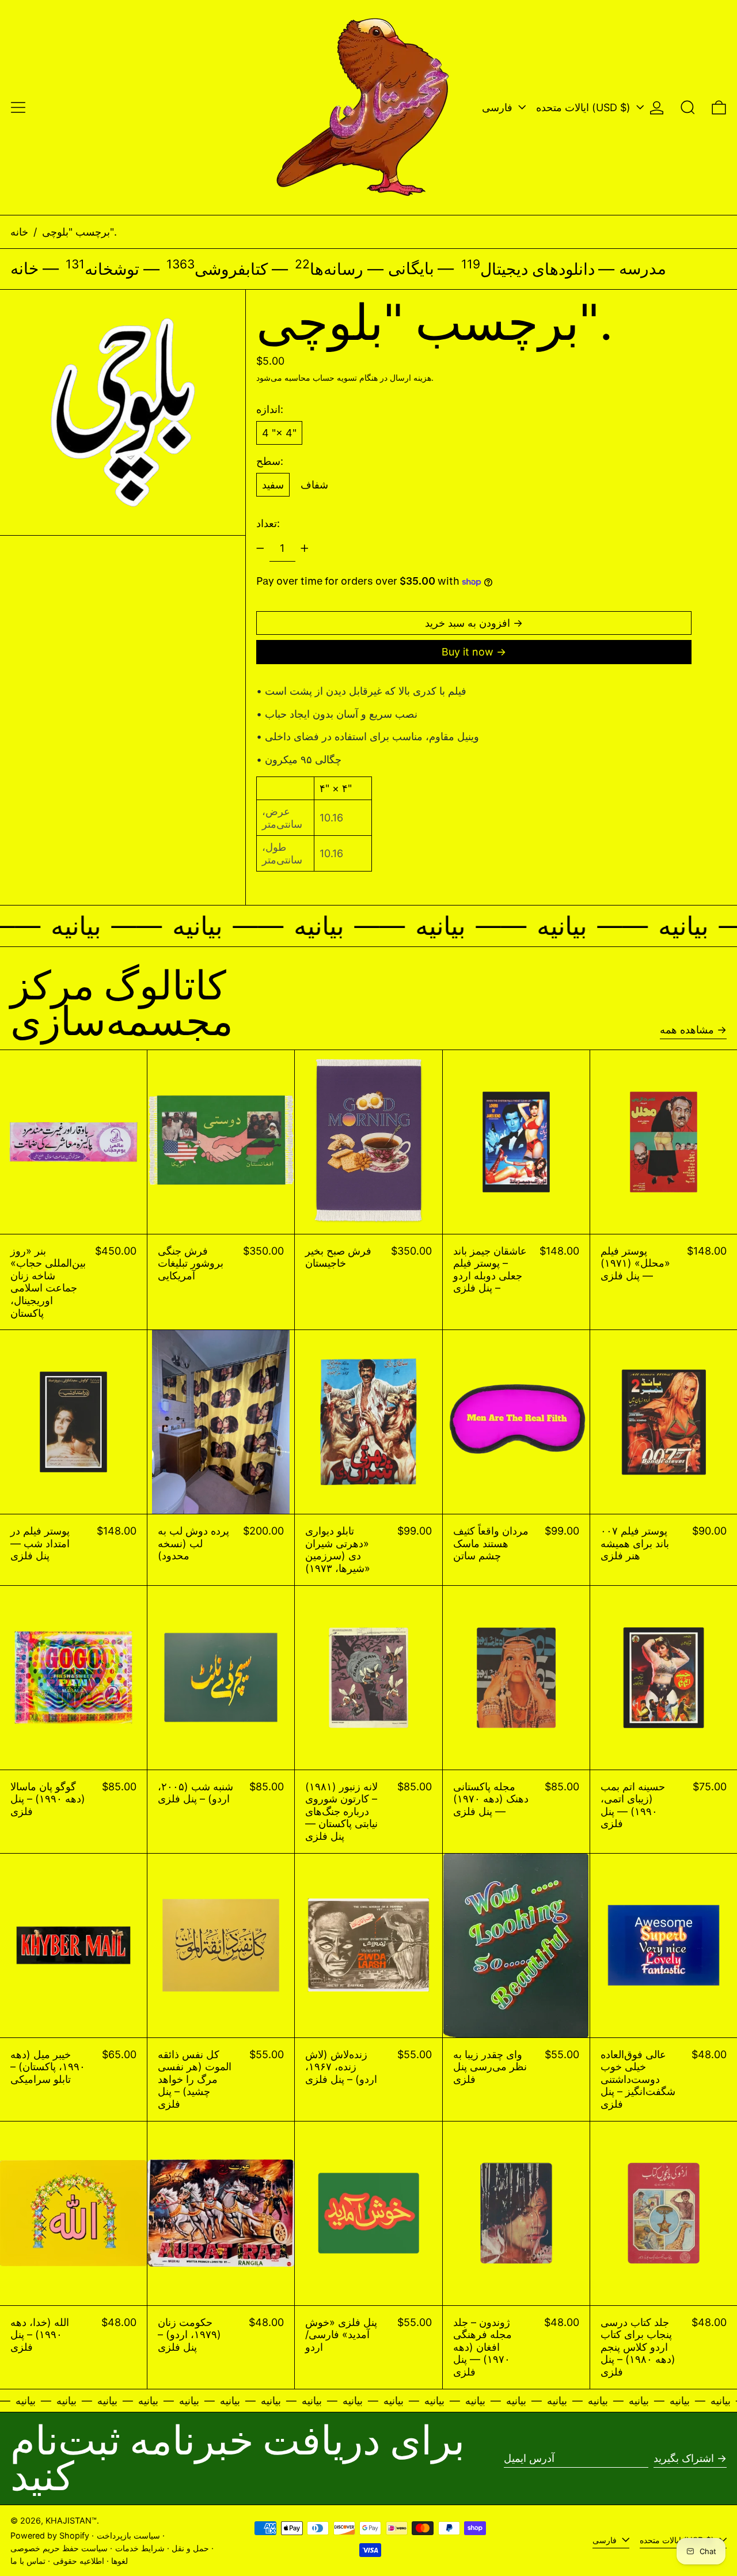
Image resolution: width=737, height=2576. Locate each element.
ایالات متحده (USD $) (585, 107)
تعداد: (268, 523)
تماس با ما (28, 2561)
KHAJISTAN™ (71, 2520)
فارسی (499, 107)
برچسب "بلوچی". (79, 232)
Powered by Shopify (50, 2535)
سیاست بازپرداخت (128, 2535)
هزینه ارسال (411, 378)
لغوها (119, 2561)
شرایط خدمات (140, 2548)
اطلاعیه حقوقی (79, 2561)
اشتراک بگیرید (684, 2458)
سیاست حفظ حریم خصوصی (59, 2548)
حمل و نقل (190, 2548)
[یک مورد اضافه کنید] (305, 548)
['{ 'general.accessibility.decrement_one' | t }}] (260, 548)
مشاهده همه (687, 1030)
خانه (19, 232)
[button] (688, 107)
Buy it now (468, 652)
